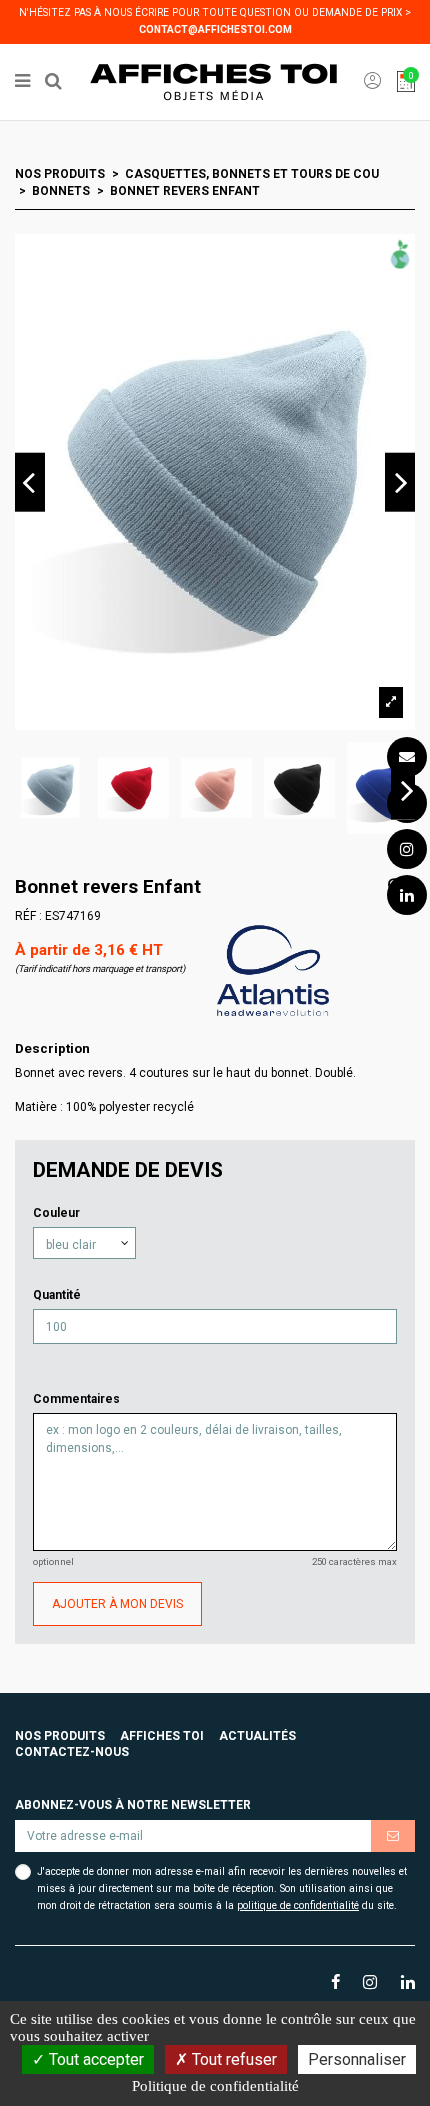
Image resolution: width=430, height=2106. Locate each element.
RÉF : (28, 916)
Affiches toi (162, 1736)
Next (400, 482)
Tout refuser (232, 2059)
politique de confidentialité (298, 1905)
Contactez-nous (72, 1752)
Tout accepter (94, 2059)
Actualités (257, 1736)
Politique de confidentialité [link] (215, 2086)
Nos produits (60, 1736)
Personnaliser (357, 2059)
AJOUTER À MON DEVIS (117, 1604)
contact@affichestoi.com (215, 29)
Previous (30, 482)
